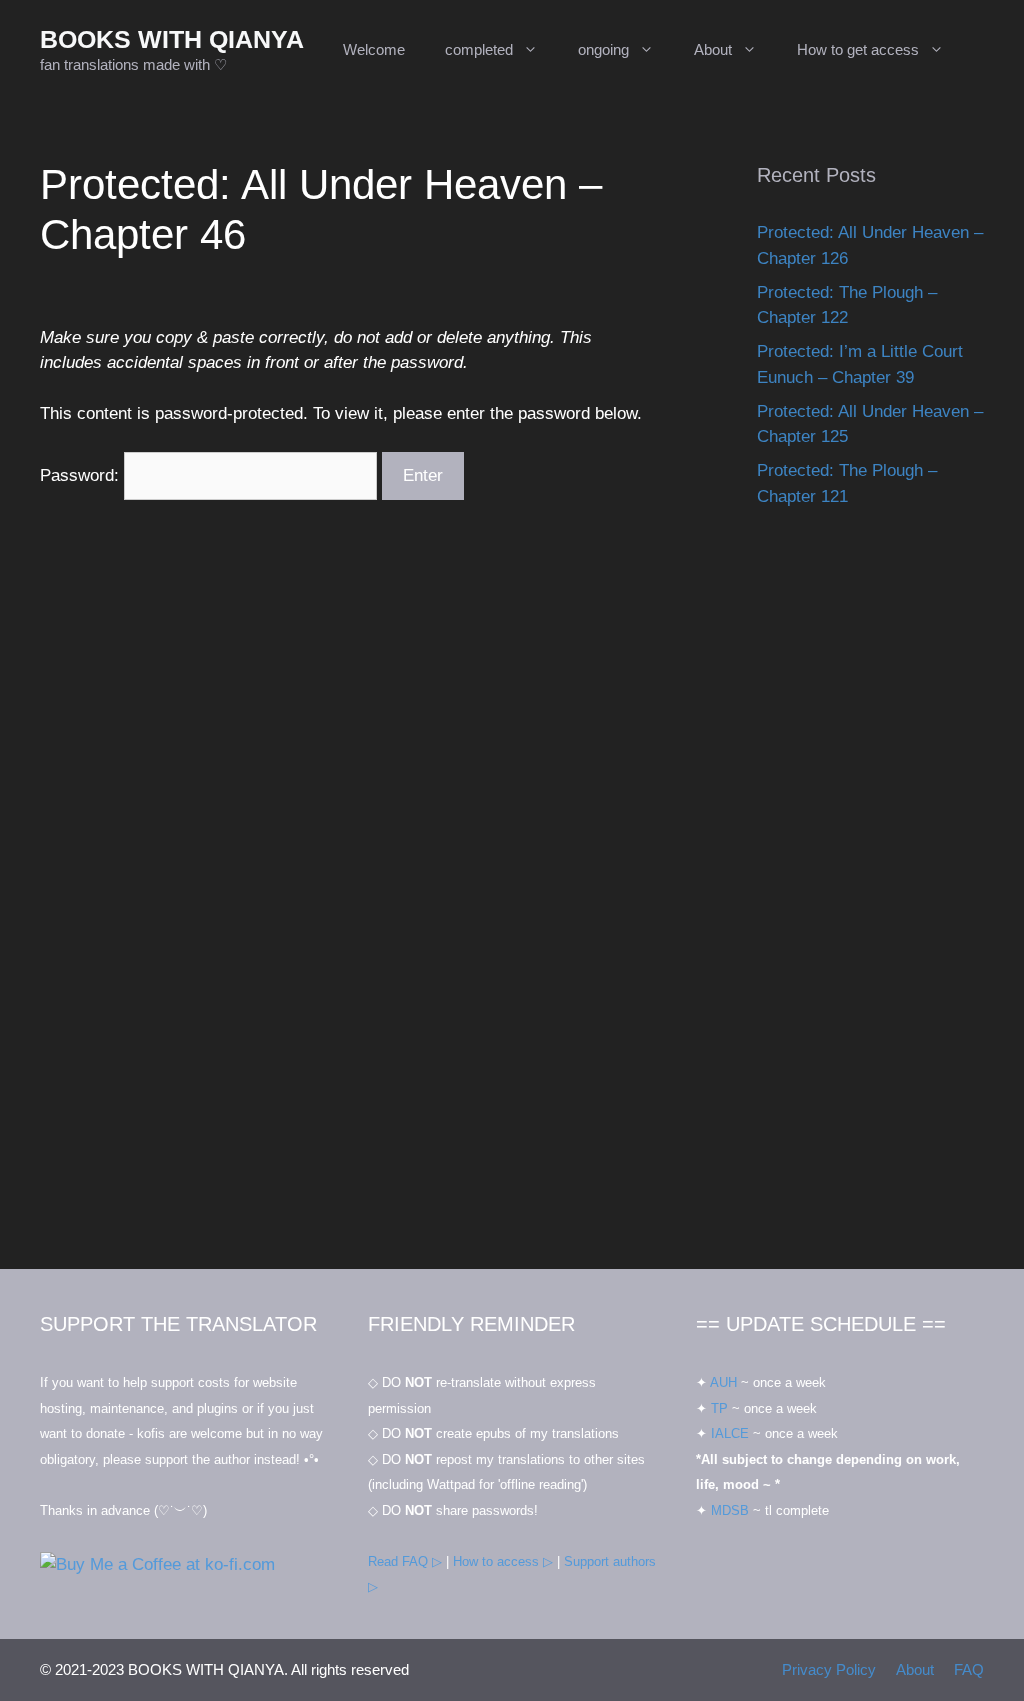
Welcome (374, 49)
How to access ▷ (503, 1561)
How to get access (858, 49)
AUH (723, 1382)
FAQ (969, 1669)
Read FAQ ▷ (405, 1561)
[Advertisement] (870, 909)
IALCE (730, 1433)
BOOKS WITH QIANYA (172, 39)
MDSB (730, 1510)
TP (719, 1408)
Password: (82, 475)
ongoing (603, 49)
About (713, 49)
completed (479, 49)
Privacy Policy (829, 1669)
